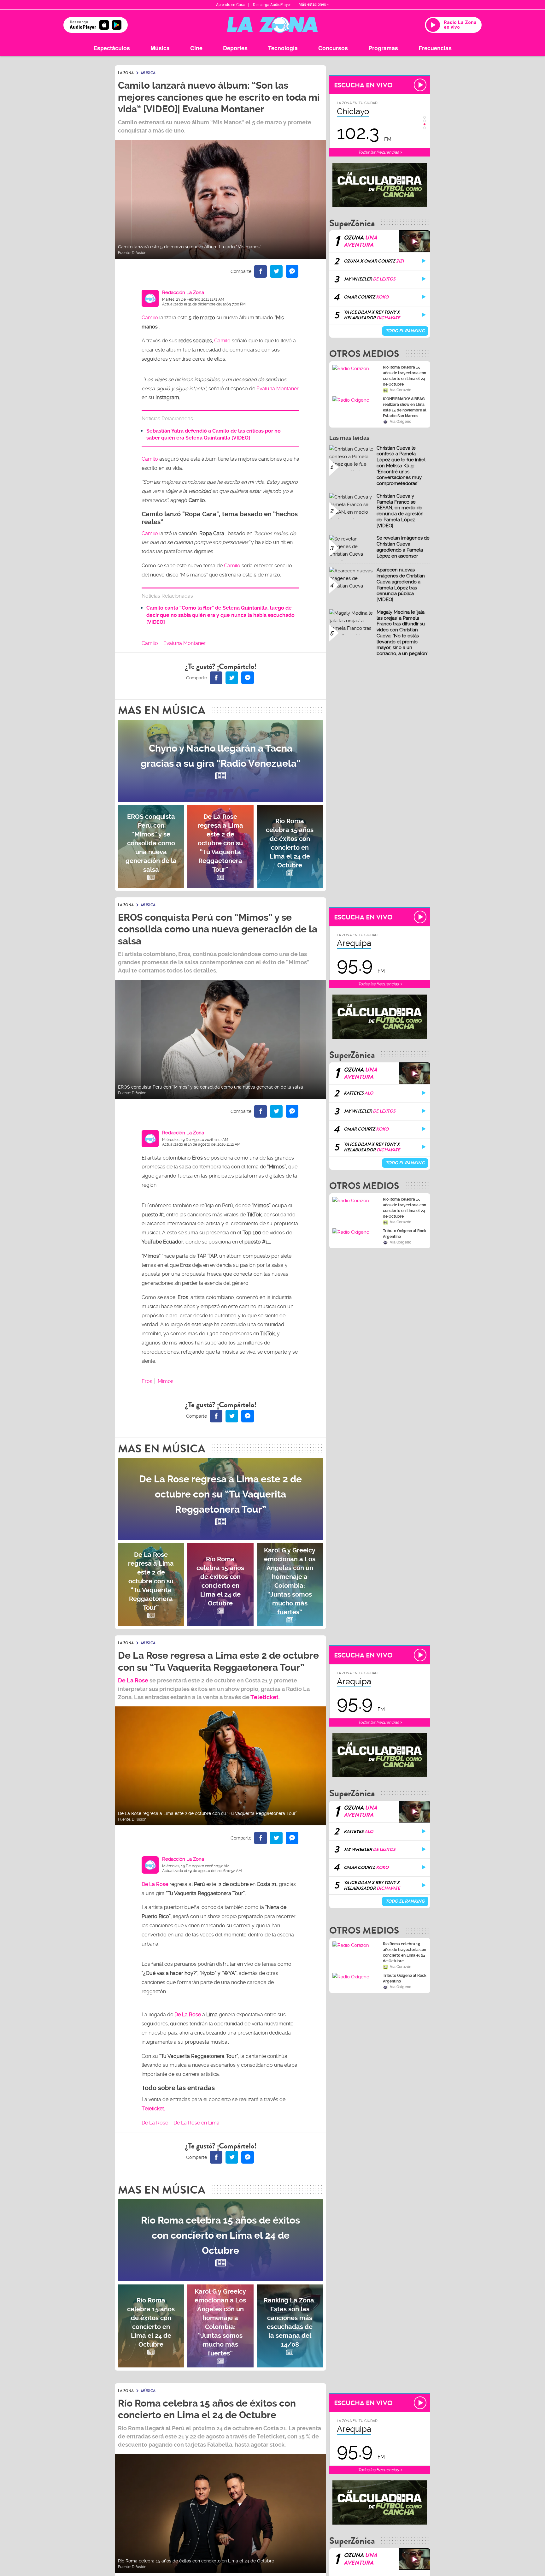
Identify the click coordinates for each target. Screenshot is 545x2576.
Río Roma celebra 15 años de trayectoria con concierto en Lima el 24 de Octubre (404, 376)
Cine (196, 48)
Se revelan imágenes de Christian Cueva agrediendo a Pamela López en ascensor (403, 547)
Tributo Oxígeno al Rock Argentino (405, 1234)
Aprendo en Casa (231, 5)
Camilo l (151, 533)
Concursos (333, 48)
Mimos (166, 1381)
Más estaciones (312, 4)
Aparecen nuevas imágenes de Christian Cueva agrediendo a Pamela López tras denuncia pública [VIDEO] (401, 585)
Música (160, 48)
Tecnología (283, 48)
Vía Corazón (401, 390)
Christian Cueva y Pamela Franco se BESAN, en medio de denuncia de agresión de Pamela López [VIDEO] (400, 511)
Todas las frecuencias (379, 152)
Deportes (235, 48)
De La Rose (188, 2015)
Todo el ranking (405, 331)
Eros (147, 1381)
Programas (383, 48)
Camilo (150, 318)
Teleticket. (265, 1697)
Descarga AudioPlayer (272, 5)
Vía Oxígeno (401, 422)
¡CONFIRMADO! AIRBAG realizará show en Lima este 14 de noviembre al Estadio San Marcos (405, 407)
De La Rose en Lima (196, 2123)
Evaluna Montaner (278, 389)
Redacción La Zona (183, 292)
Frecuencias (435, 48)
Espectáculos (112, 48)
